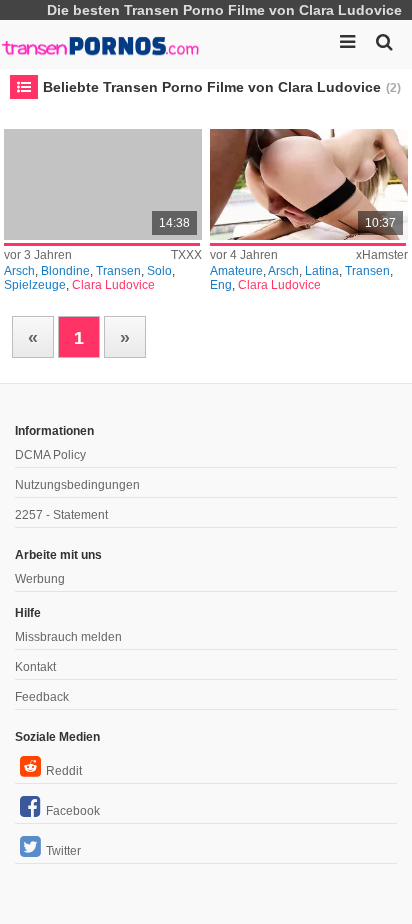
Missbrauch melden (68, 637)
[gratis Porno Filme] (100, 40)
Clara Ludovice (113, 285)
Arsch (19, 271)
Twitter (63, 851)
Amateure (236, 271)
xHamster (382, 255)
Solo (159, 271)
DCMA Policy (50, 455)
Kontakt (35, 667)
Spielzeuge (35, 285)
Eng (221, 285)
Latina (322, 271)
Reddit (64, 771)
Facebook (73, 811)
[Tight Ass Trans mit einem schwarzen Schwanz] (309, 184)
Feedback (42, 697)
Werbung (40, 579)
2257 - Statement (61, 515)
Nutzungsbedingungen (77, 485)
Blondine (65, 271)
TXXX (186, 255)
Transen (118, 271)
